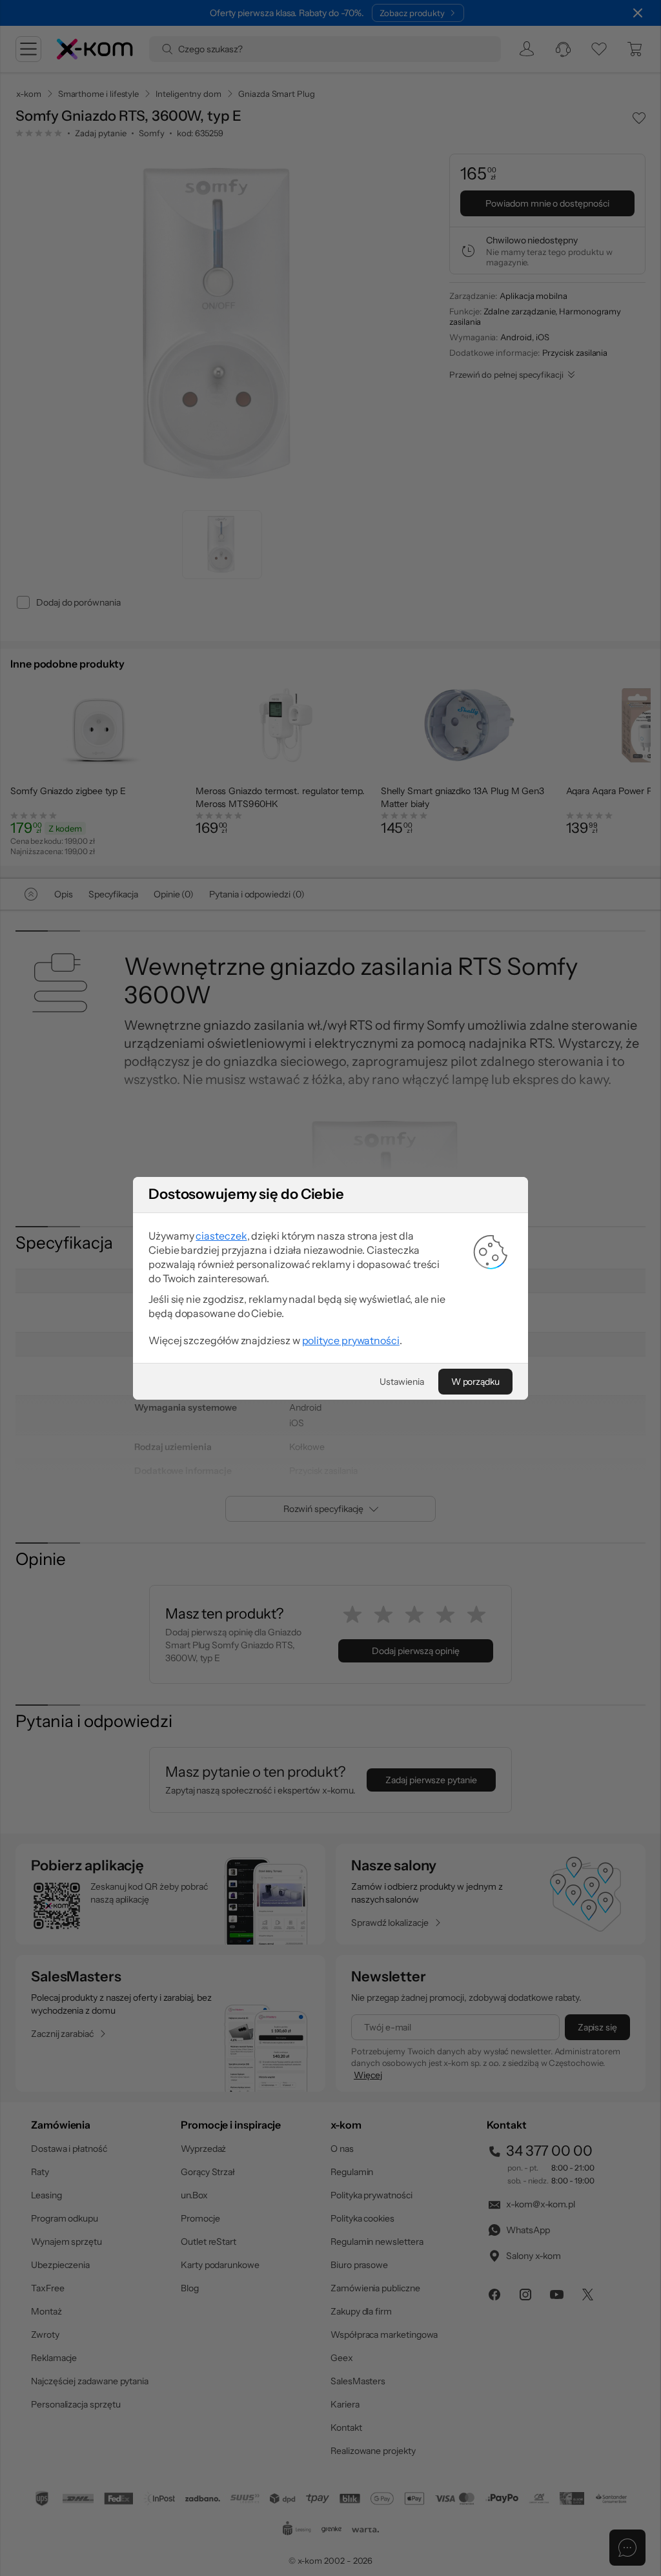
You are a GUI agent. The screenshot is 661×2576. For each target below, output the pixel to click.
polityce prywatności (351, 1340)
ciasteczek (221, 1236)
